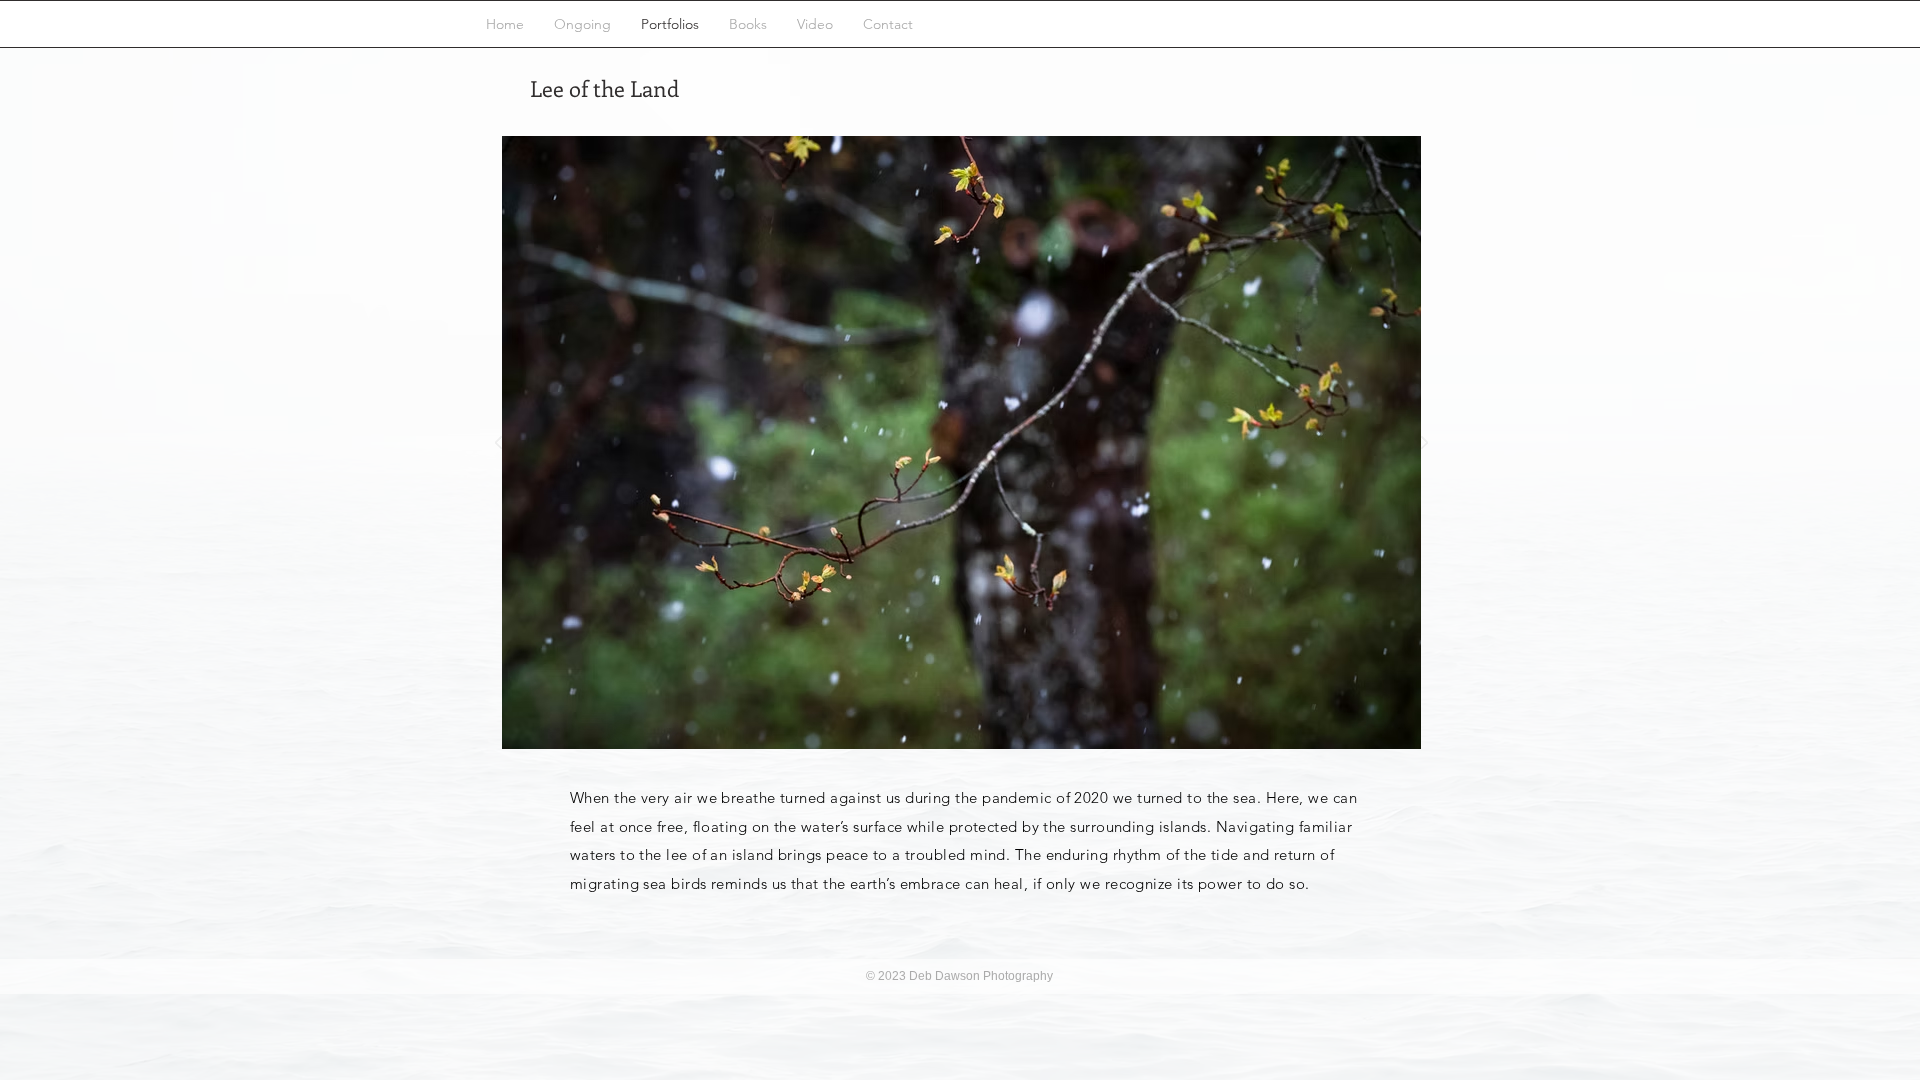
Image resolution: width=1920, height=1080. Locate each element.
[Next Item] (1424, 443)
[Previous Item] (498, 443)
